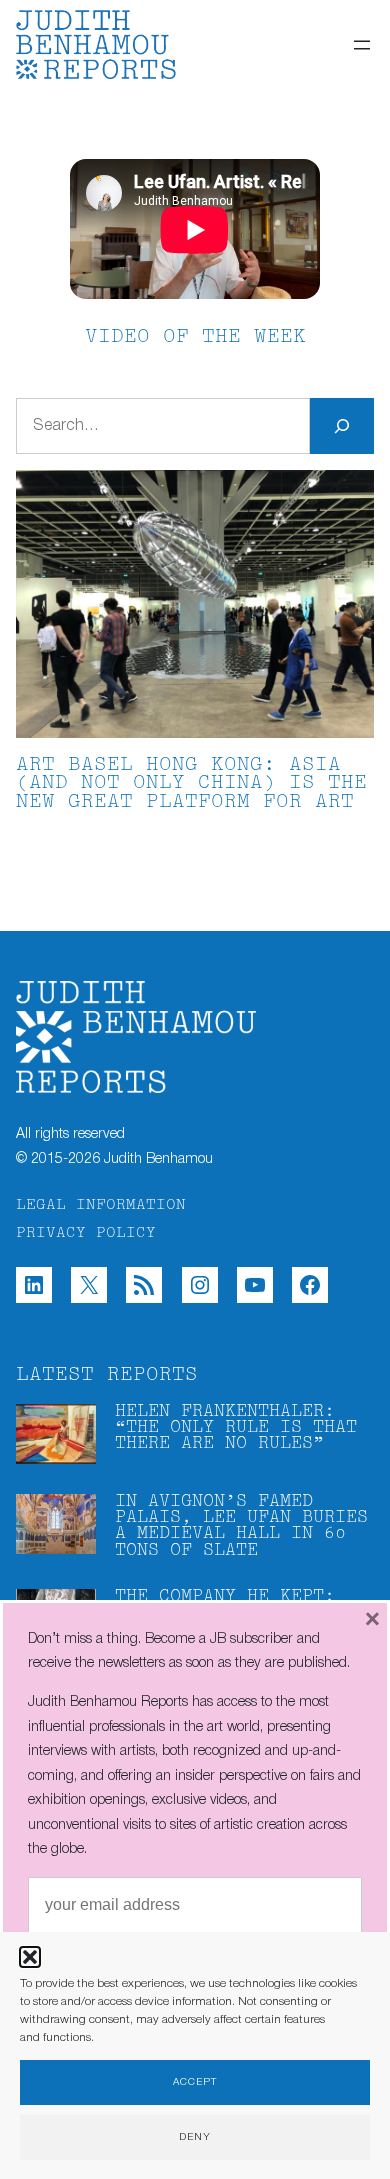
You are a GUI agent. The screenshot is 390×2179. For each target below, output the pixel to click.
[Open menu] (362, 45)
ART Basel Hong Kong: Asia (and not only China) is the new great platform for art (191, 784)
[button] (30, 1957)
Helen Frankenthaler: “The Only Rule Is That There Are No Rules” (236, 1428)
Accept (195, 2082)
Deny (195, 2137)
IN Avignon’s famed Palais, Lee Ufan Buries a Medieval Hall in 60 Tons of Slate (241, 1526)
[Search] (342, 426)
